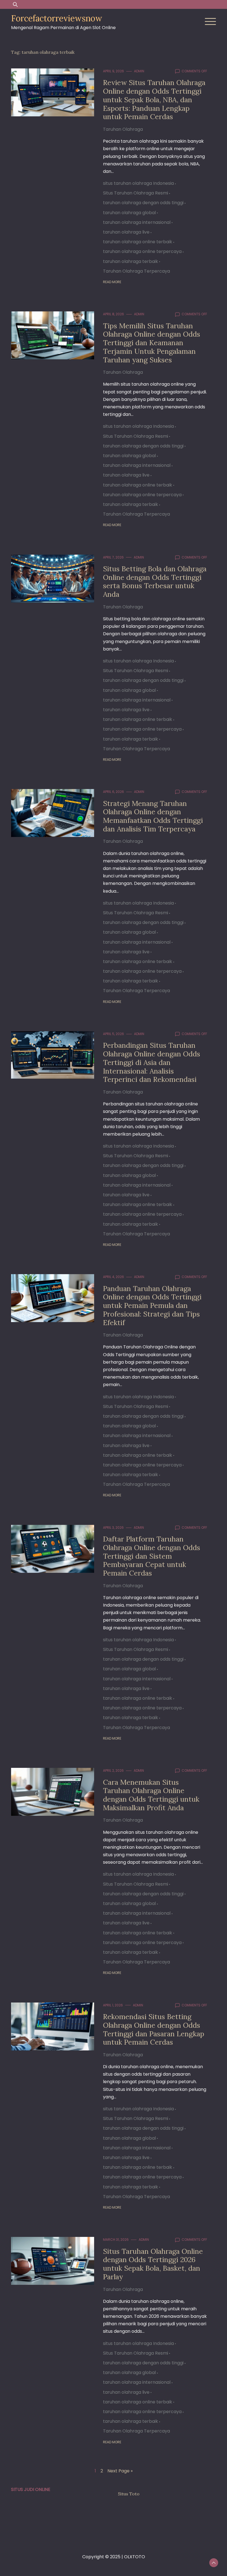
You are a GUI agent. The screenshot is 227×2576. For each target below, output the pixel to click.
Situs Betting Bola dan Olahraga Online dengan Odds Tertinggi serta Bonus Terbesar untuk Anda (155, 581)
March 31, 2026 (116, 2240)
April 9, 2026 (114, 71)
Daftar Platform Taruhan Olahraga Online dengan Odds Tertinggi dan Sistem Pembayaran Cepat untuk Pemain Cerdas (152, 1556)
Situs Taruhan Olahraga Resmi (136, 193)
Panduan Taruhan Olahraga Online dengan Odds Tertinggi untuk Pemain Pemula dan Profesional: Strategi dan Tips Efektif (152, 1305)
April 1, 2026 (113, 2005)
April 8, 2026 (114, 314)
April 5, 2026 (114, 1034)
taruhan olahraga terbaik (131, 261)
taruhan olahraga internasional (137, 222)
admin (139, 71)
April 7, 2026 (113, 557)
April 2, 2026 (113, 1770)
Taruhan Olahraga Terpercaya (136, 271)
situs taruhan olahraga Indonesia (138, 183)
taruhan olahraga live (126, 232)
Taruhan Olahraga (123, 129)
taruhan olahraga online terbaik (138, 242)
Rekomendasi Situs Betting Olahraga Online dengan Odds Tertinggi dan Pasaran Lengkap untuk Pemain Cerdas (154, 2029)
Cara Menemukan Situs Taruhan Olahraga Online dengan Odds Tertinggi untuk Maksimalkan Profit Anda (151, 1795)
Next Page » (120, 2471)
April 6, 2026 (114, 792)
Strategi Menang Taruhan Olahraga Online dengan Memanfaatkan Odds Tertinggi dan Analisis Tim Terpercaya (153, 816)
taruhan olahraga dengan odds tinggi (143, 203)
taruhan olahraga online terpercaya (142, 251)
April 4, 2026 (114, 1277)
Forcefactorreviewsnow (57, 18)
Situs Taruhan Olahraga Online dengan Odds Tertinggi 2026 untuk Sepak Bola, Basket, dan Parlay (153, 2264)
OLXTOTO (135, 2557)
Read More (112, 282)
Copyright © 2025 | (103, 2557)
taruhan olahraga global (129, 213)
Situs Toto (129, 2494)
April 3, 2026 (113, 1528)
